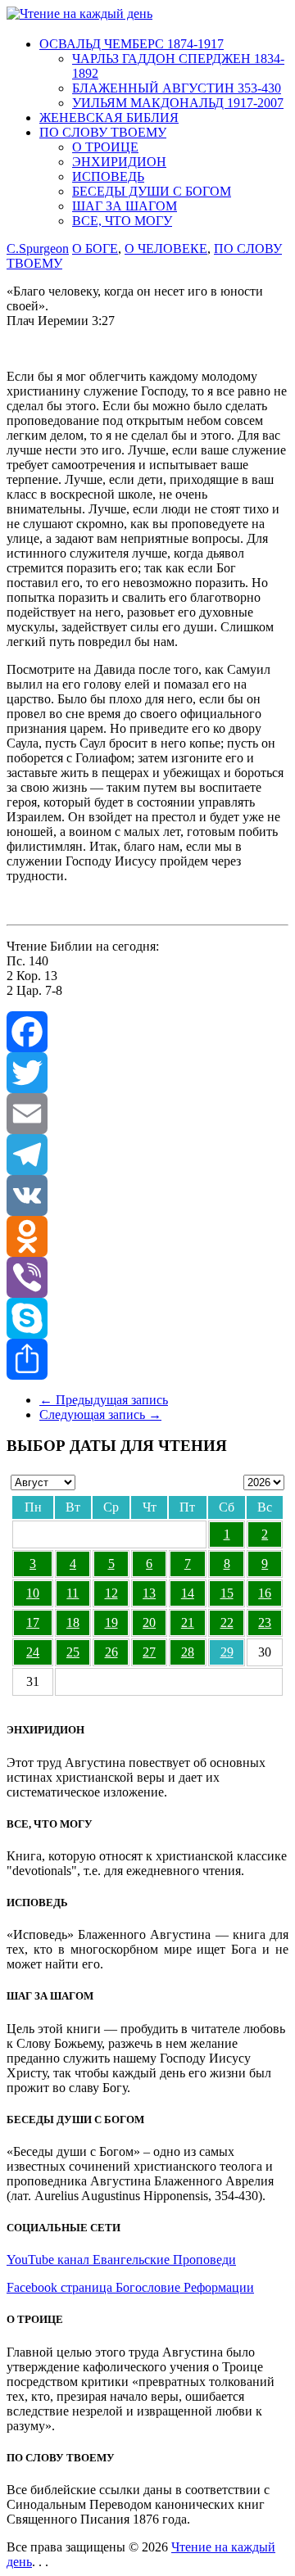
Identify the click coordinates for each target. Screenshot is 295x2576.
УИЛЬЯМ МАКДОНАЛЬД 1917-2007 (178, 103)
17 (33, 1622)
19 (111, 1622)
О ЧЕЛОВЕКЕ (166, 249)
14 (188, 1593)
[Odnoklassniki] (147, 1236)
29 (227, 1652)
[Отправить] (147, 1359)
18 (73, 1622)
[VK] (147, 1195)
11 (73, 1593)
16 (265, 1593)
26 (111, 1652)
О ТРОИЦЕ (105, 147)
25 (73, 1652)
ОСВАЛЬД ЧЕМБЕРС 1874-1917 (132, 44)
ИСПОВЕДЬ (108, 176)
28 (188, 1652)
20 (149, 1622)
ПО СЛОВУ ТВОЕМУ (103, 132)
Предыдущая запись (104, 1400)
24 (33, 1652)
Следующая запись (100, 1415)
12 (111, 1593)
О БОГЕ (95, 249)
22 (227, 1622)
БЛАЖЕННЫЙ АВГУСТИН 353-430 (177, 88)
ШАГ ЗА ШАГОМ (125, 206)
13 (149, 1593)
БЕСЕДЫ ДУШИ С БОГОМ (152, 191)
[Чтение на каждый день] (79, 14)
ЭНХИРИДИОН (119, 162)
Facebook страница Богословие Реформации (130, 2287)
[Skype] (147, 1318)
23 (265, 1622)
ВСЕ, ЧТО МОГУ (122, 221)
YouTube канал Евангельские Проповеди (121, 2260)
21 (188, 1622)
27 (149, 1652)
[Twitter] (147, 1073)
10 (33, 1593)
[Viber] (147, 1277)
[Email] (147, 1114)
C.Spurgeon (38, 249)
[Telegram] (147, 1155)
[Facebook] (147, 1032)
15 (227, 1593)
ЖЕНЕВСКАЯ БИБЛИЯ (109, 118)
